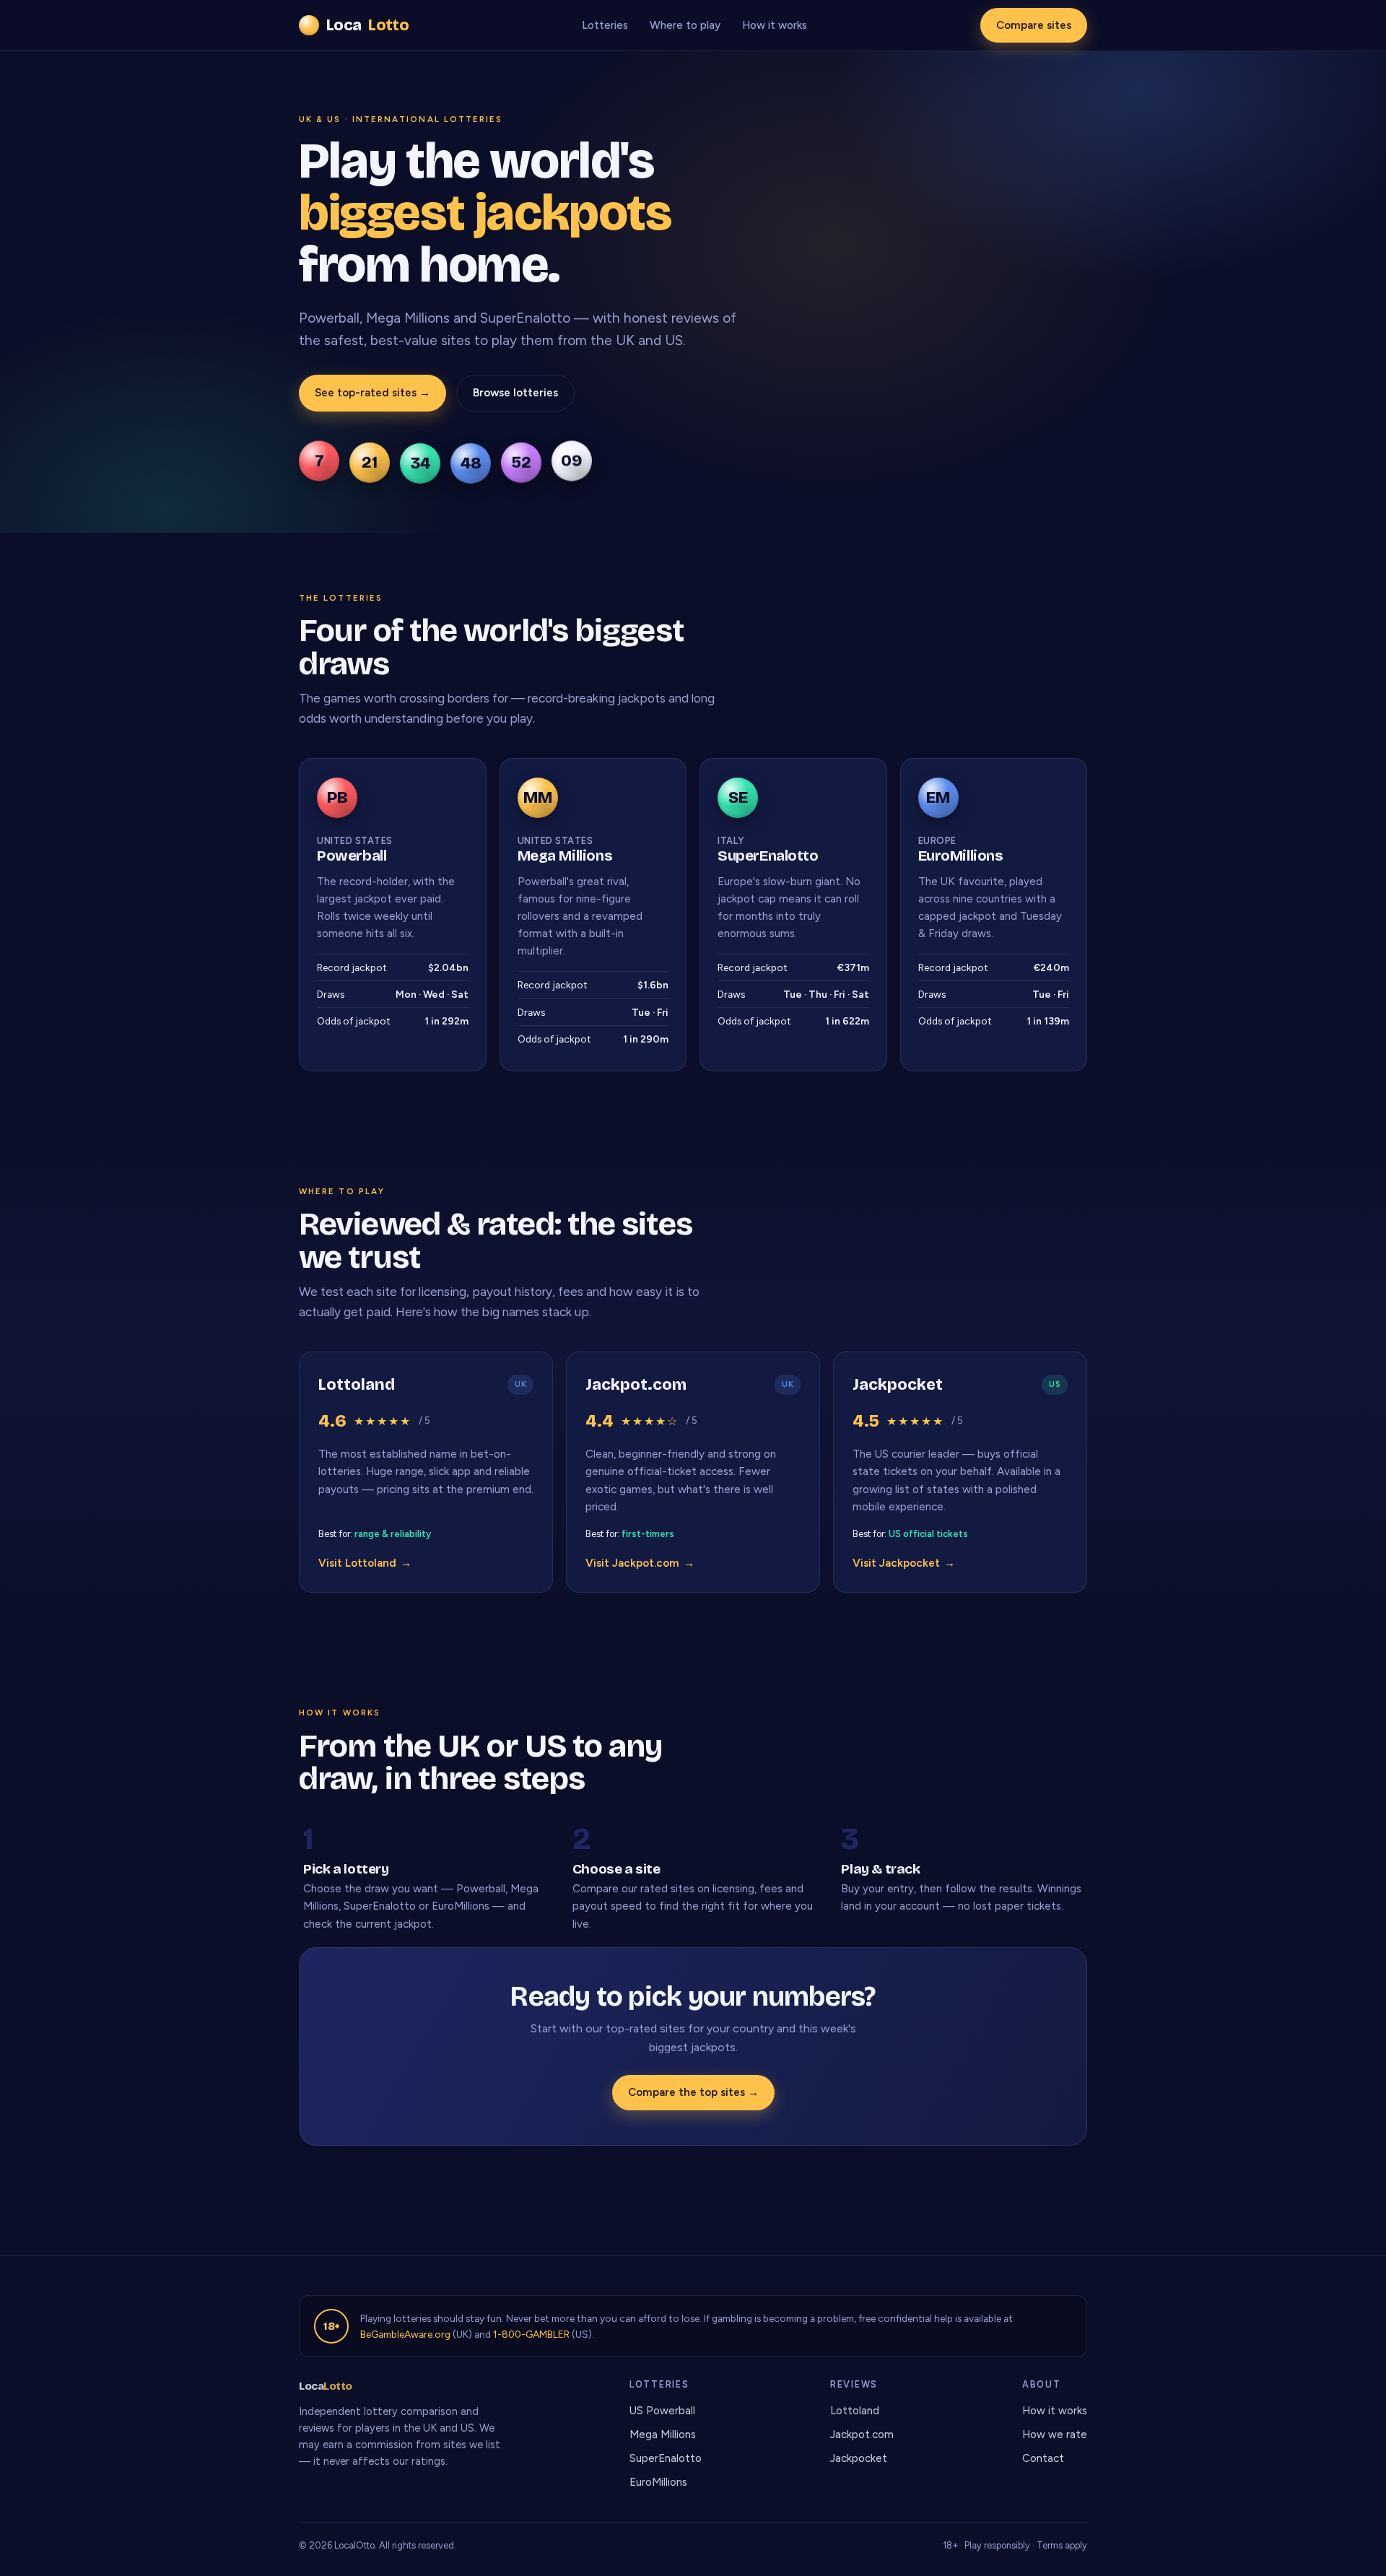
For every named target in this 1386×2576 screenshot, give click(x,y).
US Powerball (662, 2411)
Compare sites (1034, 25)
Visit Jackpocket (904, 1563)
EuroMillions (658, 2482)
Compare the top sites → (693, 2092)
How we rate (1055, 2434)
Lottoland (855, 2411)
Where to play (685, 25)
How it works (775, 25)
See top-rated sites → (372, 393)
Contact (1043, 2458)
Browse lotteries (515, 393)
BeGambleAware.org (405, 2334)
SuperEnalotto (666, 2458)
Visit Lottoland (365, 1563)
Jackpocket (859, 2458)
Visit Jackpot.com (640, 1563)
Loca (367, 25)
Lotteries (605, 25)
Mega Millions (663, 2434)
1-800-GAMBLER (531, 2334)
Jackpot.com (862, 2434)
